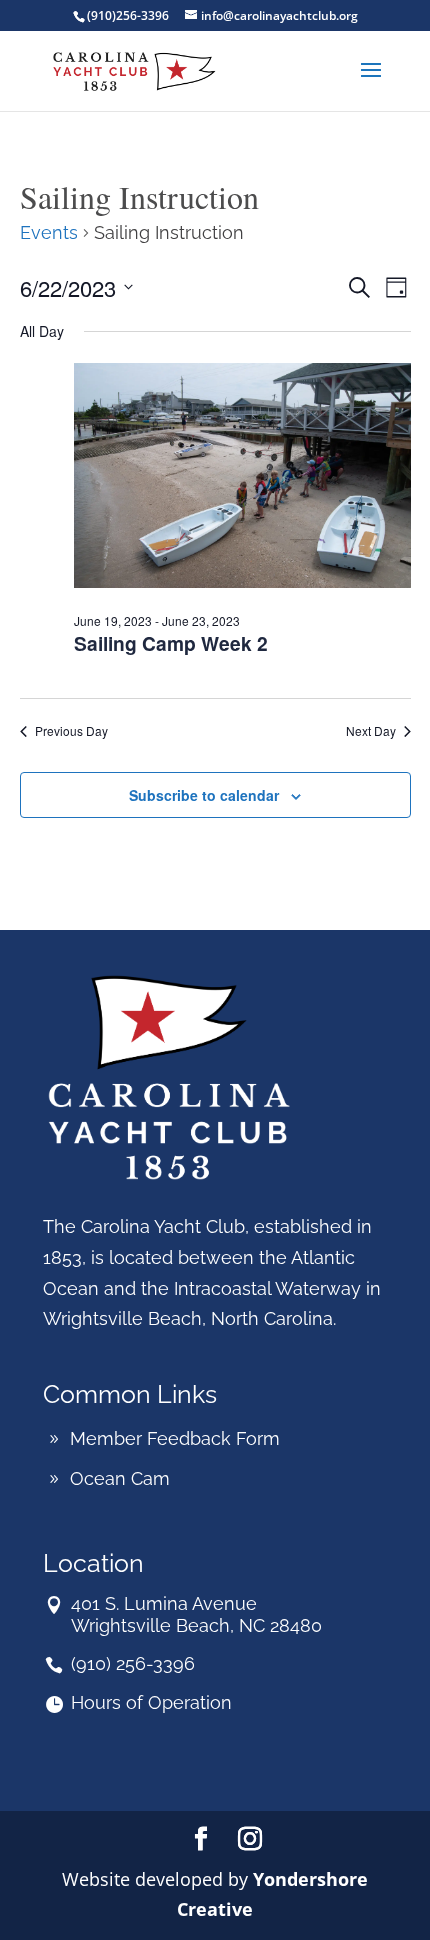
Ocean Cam (120, 1478)
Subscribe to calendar (204, 795)
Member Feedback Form (175, 1438)
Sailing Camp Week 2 (171, 643)
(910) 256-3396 (133, 1663)
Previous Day (71, 731)
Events (49, 232)
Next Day (371, 731)
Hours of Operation (151, 1702)
